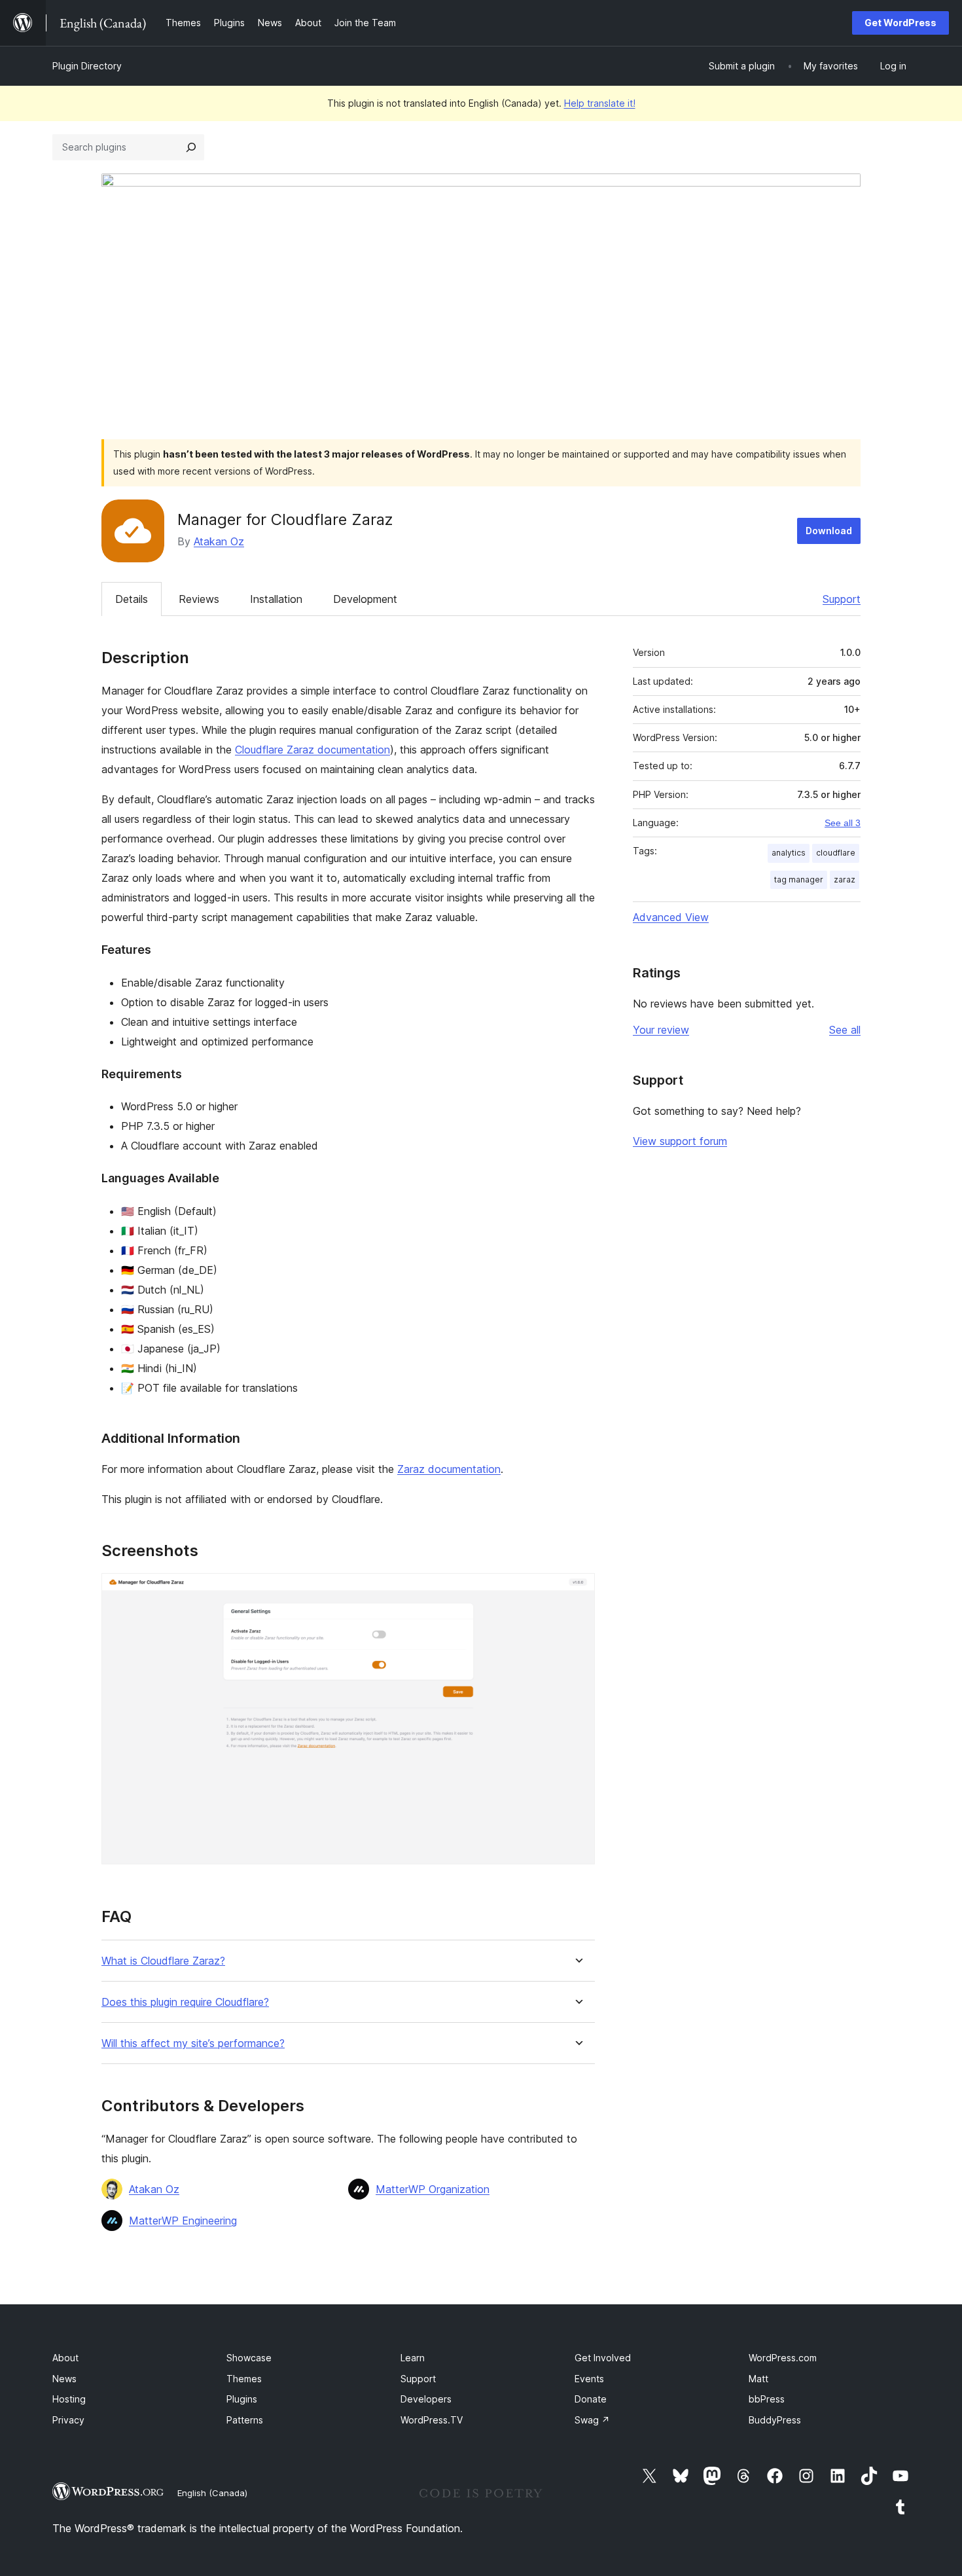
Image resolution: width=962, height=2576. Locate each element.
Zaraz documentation (449, 1469)
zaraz (845, 880)
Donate (591, 2399)
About (65, 2358)
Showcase (249, 2358)
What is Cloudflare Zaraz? (163, 1961)
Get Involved (603, 2358)
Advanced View (671, 917)
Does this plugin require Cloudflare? (185, 2002)
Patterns (245, 2420)
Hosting (69, 2399)
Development (365, 599)
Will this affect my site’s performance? (193, 2043)
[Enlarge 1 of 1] (577, 1591)
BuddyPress (775, 2420)
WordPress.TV (432, 2420)
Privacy (68, 2420)
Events (589, 2379)
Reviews (199, 599)
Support (842, 599)
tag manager (799, 880)
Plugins (242, 2399)
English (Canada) (212, 2493)
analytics (789, 853)
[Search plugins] (191, 147)
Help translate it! (600, 103)
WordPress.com (783, 2358)
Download (829, 531)
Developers (426, 2399)
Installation (276, 599)
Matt (758, 2379)
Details (132, 599)
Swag (592, 2420)
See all (845, 1030)
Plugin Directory (87, 66)
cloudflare (836, 853)
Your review (661, 1030)
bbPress (767, 2399)
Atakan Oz (219, 541)
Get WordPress (900, 23)
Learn (413, 2358)
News (64, 2379)
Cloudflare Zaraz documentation (312, 750)
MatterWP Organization (433, 2189)
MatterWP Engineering (183, 2221)
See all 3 (843, 823)
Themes (244, 2379)
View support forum (680, 1141)
